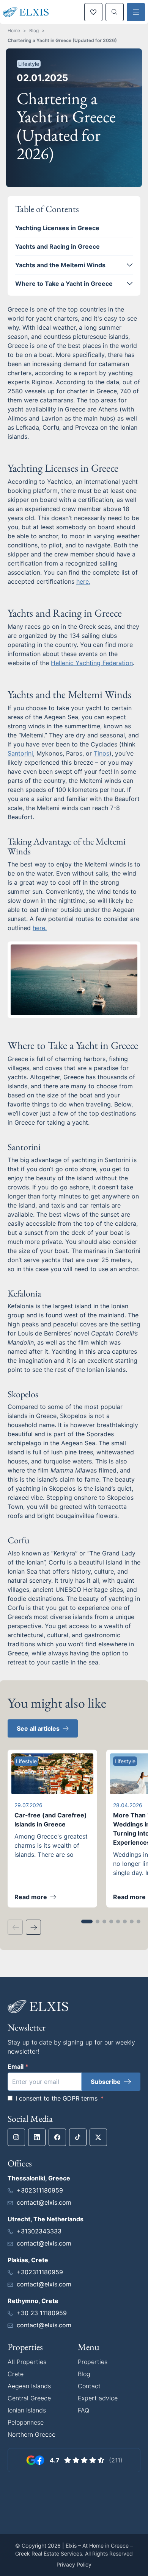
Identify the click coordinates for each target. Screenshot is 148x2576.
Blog (34, 30)
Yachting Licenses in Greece (57, 228)
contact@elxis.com (44, 2202)
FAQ (83, 2410)
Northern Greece (31, 2434)
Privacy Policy (74, 2564)
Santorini (20, 753)
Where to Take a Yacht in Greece (64, 284)
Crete (16, 2374)
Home (14, 30)
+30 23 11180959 (42, 2313)
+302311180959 (40, 2190)
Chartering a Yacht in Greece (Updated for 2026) (62, 40)
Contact (89, 2386)
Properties (93, 2362)
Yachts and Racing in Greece (57, 246)
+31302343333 (39, 2231)
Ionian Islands (27, 2410)
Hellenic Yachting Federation (92, 663)
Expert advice (98, 2398)
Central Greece (29, 2398)
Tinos (102, 753)
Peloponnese (26, 2422)
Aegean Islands (29, 2386)
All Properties (27, 2362)
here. (83, 581)
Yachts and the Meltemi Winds (60, 265)
